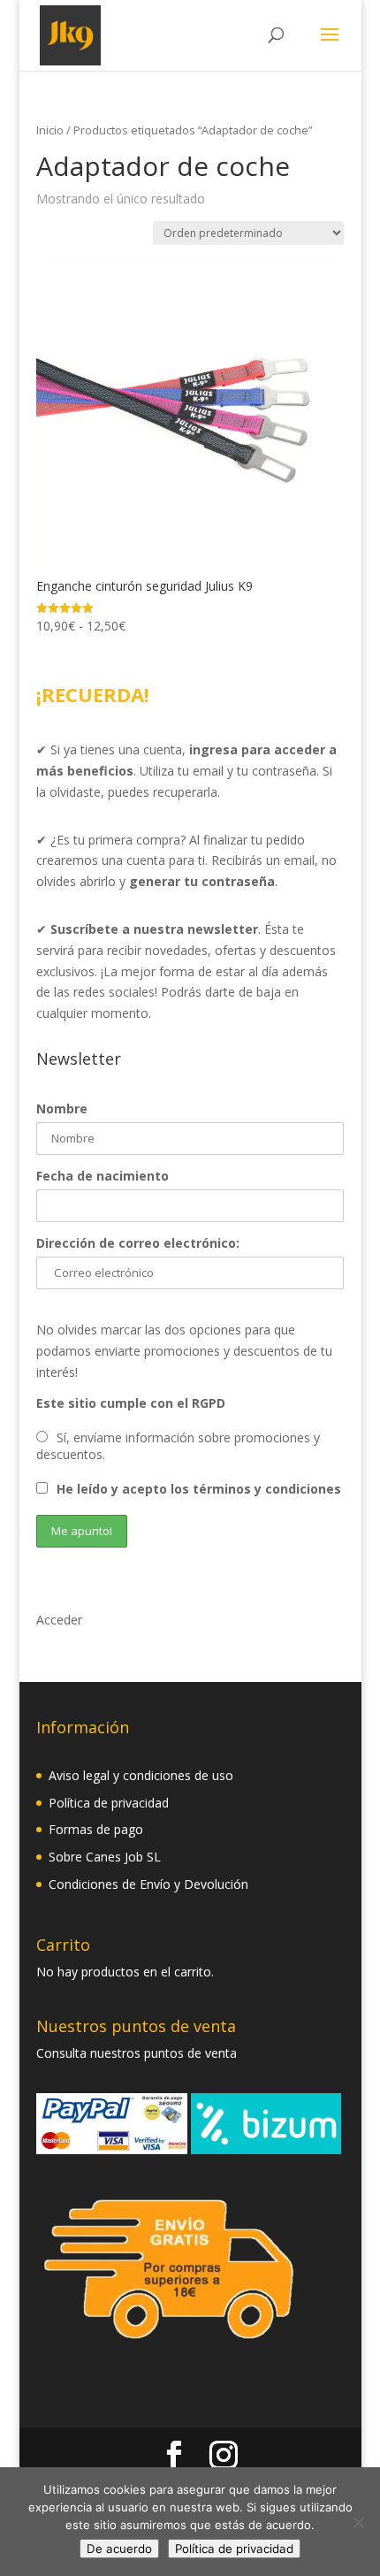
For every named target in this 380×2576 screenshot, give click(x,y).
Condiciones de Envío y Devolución (148, 1884)
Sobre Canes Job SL (105, 1857)
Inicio (50, 130)
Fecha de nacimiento (103, 1176)
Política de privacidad (109, 1803)
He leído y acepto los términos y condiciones (199, 1489)
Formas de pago (96, 1829)
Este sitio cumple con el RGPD (131, 1403)
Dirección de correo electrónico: (138, 1243)
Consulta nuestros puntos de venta (137, 2053)
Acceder (59, 1620)
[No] (358, 2522)
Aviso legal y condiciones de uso (141, 1775)
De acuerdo (119, 2549)
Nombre (62, 1108)
